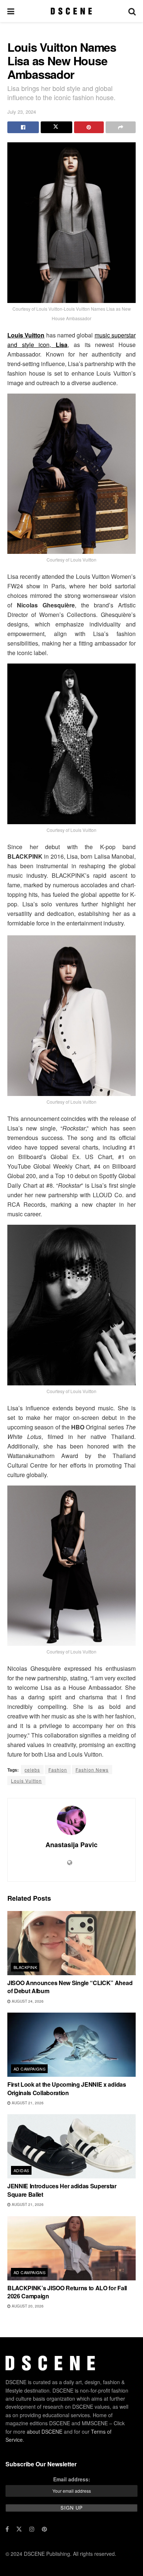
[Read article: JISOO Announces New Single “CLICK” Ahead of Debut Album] (71, 1943)
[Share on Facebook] (23, 127)
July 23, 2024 (22, 112)
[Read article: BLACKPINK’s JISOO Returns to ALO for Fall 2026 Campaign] (71, 2248)
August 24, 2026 (27, 2001)
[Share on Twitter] (56, 127)
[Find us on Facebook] (7, 2529)
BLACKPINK (25, 1967)
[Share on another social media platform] (121, 127)
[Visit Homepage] (71, 11)
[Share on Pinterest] (89, 127)
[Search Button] (132, 11)
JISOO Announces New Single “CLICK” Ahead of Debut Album (70, 1987)
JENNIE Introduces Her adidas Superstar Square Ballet (62, 2190)
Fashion (58, 1770)
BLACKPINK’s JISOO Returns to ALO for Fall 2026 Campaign (67, 2292)
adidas (21, 2170)
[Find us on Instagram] (32, 2529)
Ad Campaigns (30, 2069)
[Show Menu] (11, 11)
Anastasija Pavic (71, 1845)
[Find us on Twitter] (19, 2529)
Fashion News (92, 1770)
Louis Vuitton (26, 1781)
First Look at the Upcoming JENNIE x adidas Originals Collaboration (67, 2088)
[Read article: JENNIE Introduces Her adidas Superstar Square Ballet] (71, 2146)
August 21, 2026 (27, 2103)
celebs (32, 1770)
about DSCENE (45, 2431)
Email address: (72, 2479)
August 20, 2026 (27, 2306)
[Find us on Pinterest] (44, 2529)
